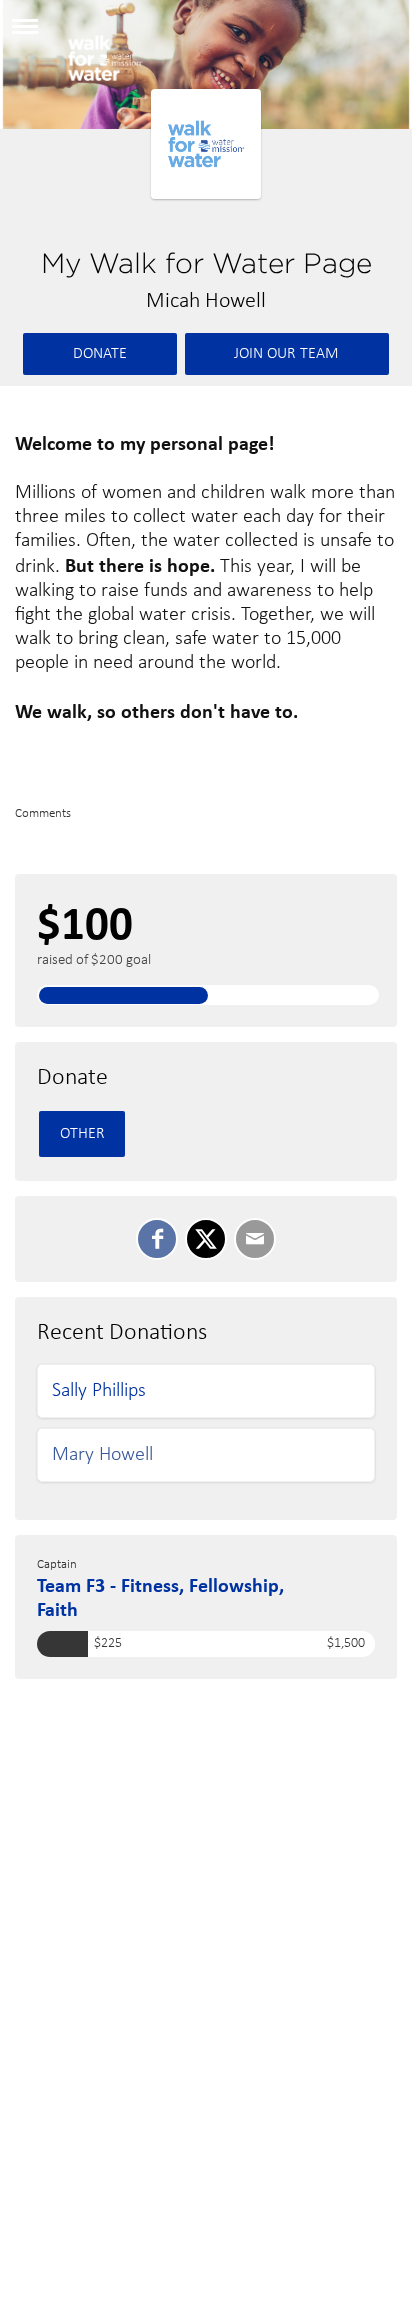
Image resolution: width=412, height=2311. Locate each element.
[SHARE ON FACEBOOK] (157, 1239)
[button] (25, 34)
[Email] (255, 1239)
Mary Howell (102, 1455)
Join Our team (286, 354)
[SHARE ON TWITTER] (206, 1239)
